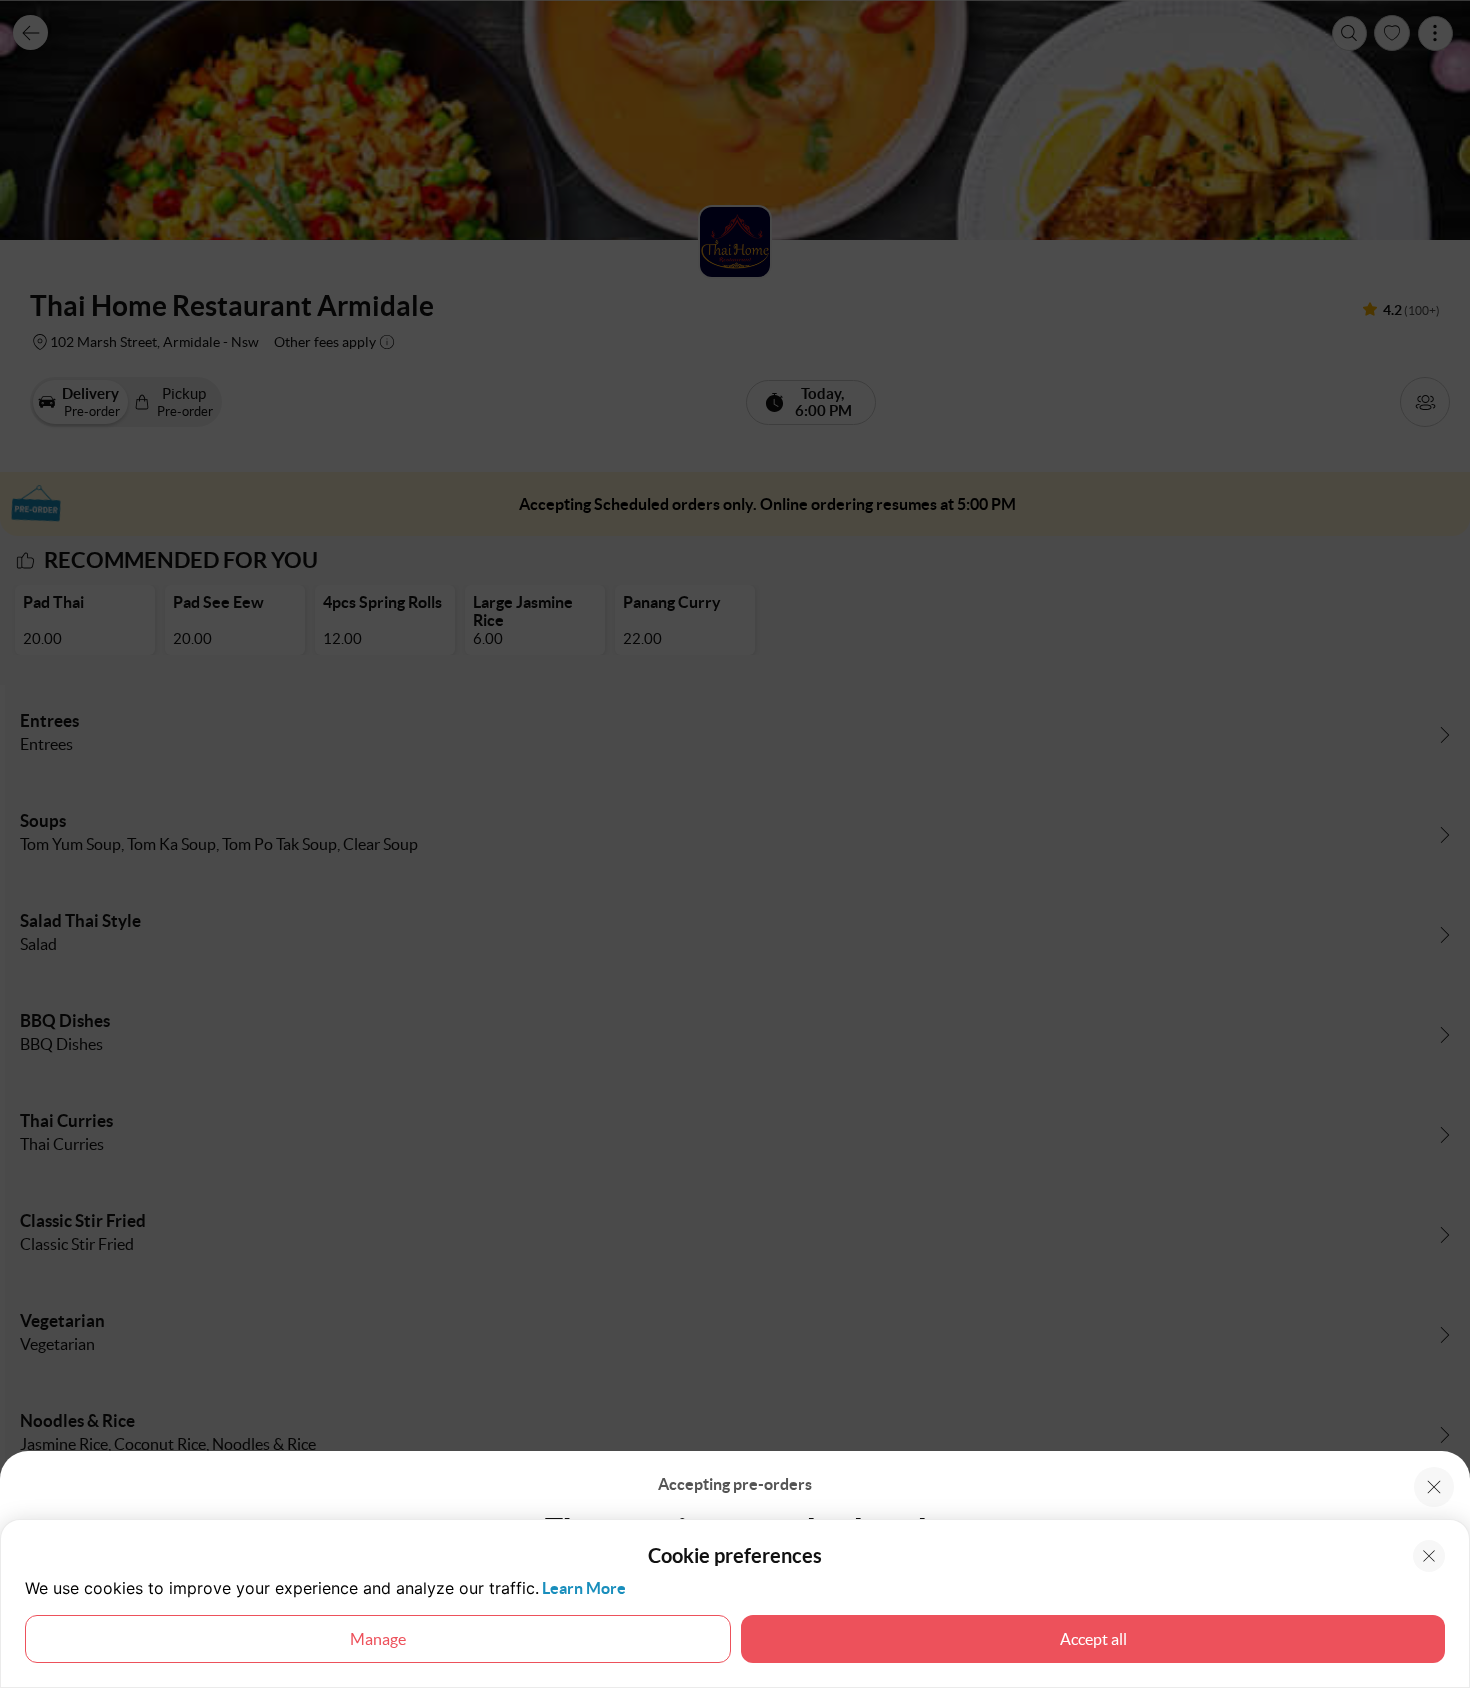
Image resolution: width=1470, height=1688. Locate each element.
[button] (1434, 1487)
